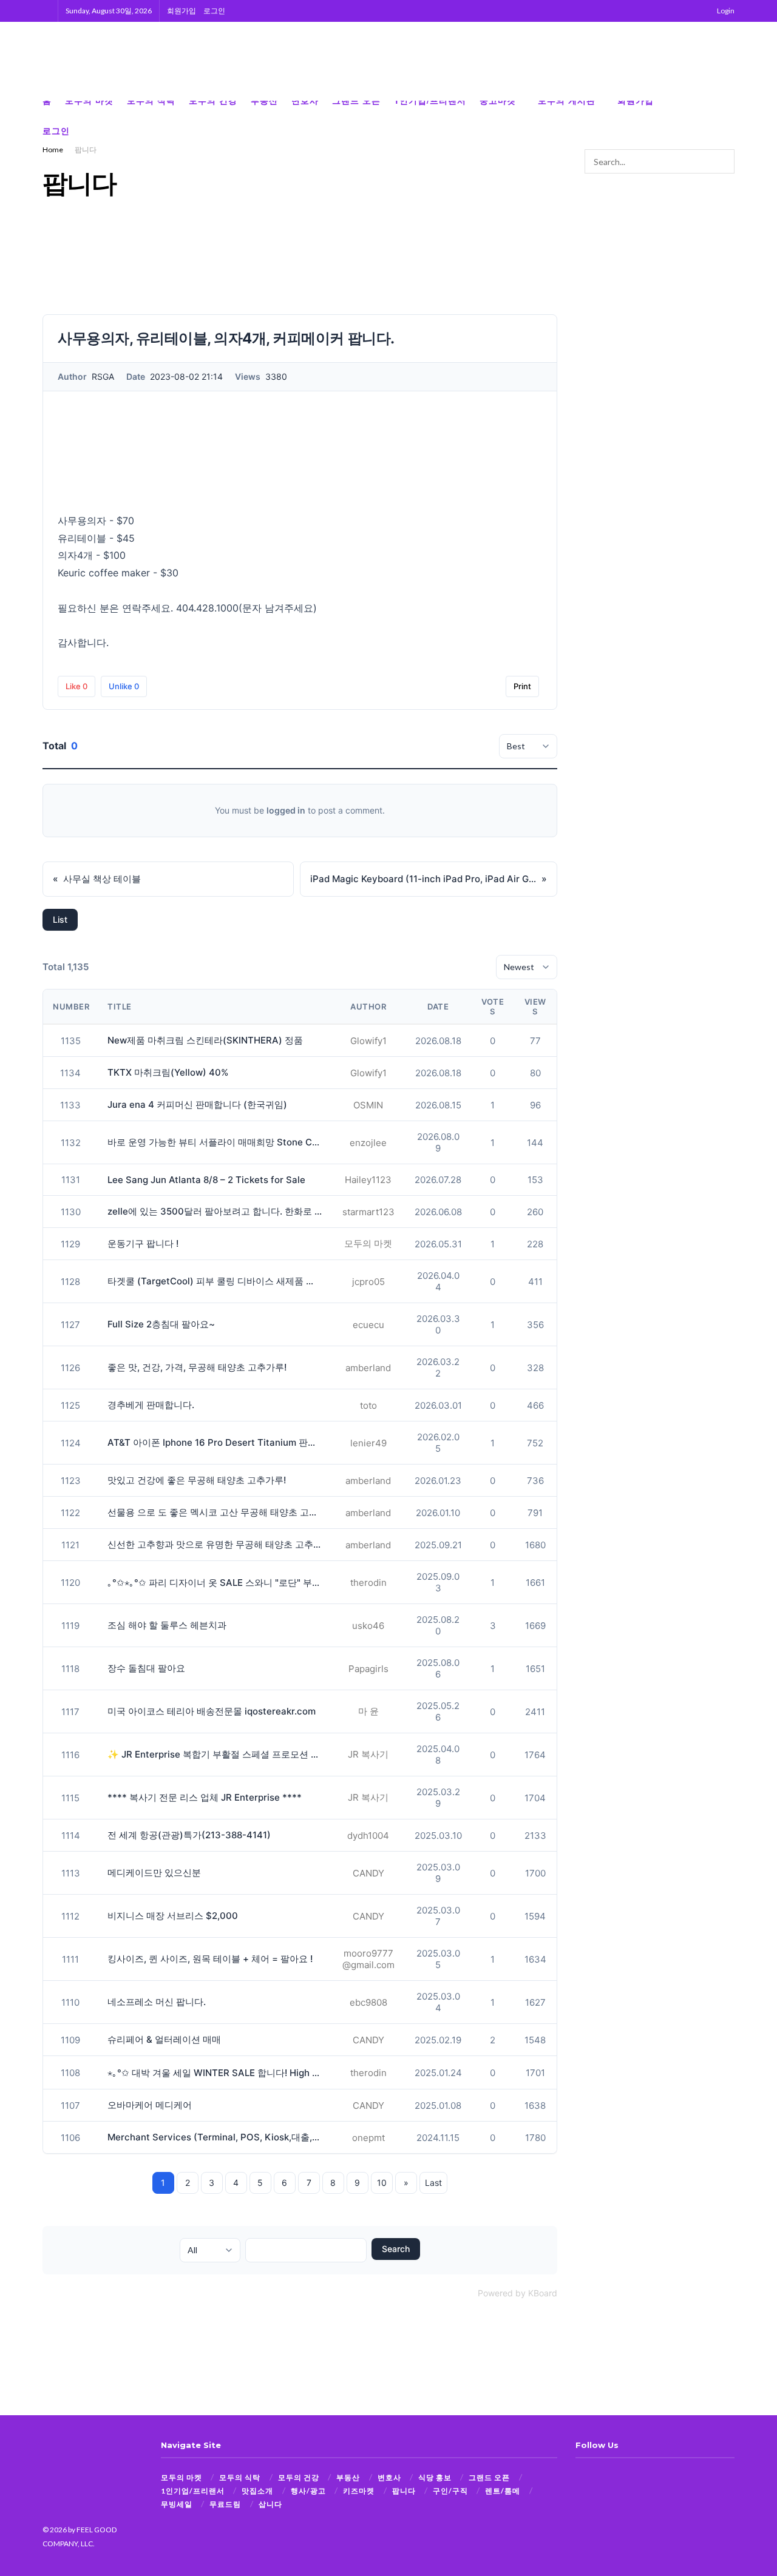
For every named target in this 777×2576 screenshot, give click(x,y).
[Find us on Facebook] (692, 116)
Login (725, 11)
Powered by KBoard (517, 2293)
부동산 (348, 2477)
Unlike (124, 686)
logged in (286, 810)
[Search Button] (46, 11)
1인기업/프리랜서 (193, 2491)
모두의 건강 (299, 2477)
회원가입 (182, 11)
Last (433, 2183)
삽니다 (270, 2504)
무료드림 (225, 2504)
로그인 (214, 11)
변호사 (389, 2477)
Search (396, 2249)
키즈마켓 (359, 2491)
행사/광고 (308, 2491)
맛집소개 (257, 2491)
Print (522, 686)
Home (53, 150)
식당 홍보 (435, 2477)
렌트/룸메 (503, 2491)
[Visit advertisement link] (704, 61)
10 (382, 2183)
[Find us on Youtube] (731, 116)
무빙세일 (177, 2504)
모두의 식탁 (240, 2477)
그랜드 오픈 (489, 2477)
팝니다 (86, 150)
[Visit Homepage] (103, 61)
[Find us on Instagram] (711, 116)
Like (76, 686)
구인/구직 (450, 2491)
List (60, 919)
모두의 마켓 (182, 2477)
